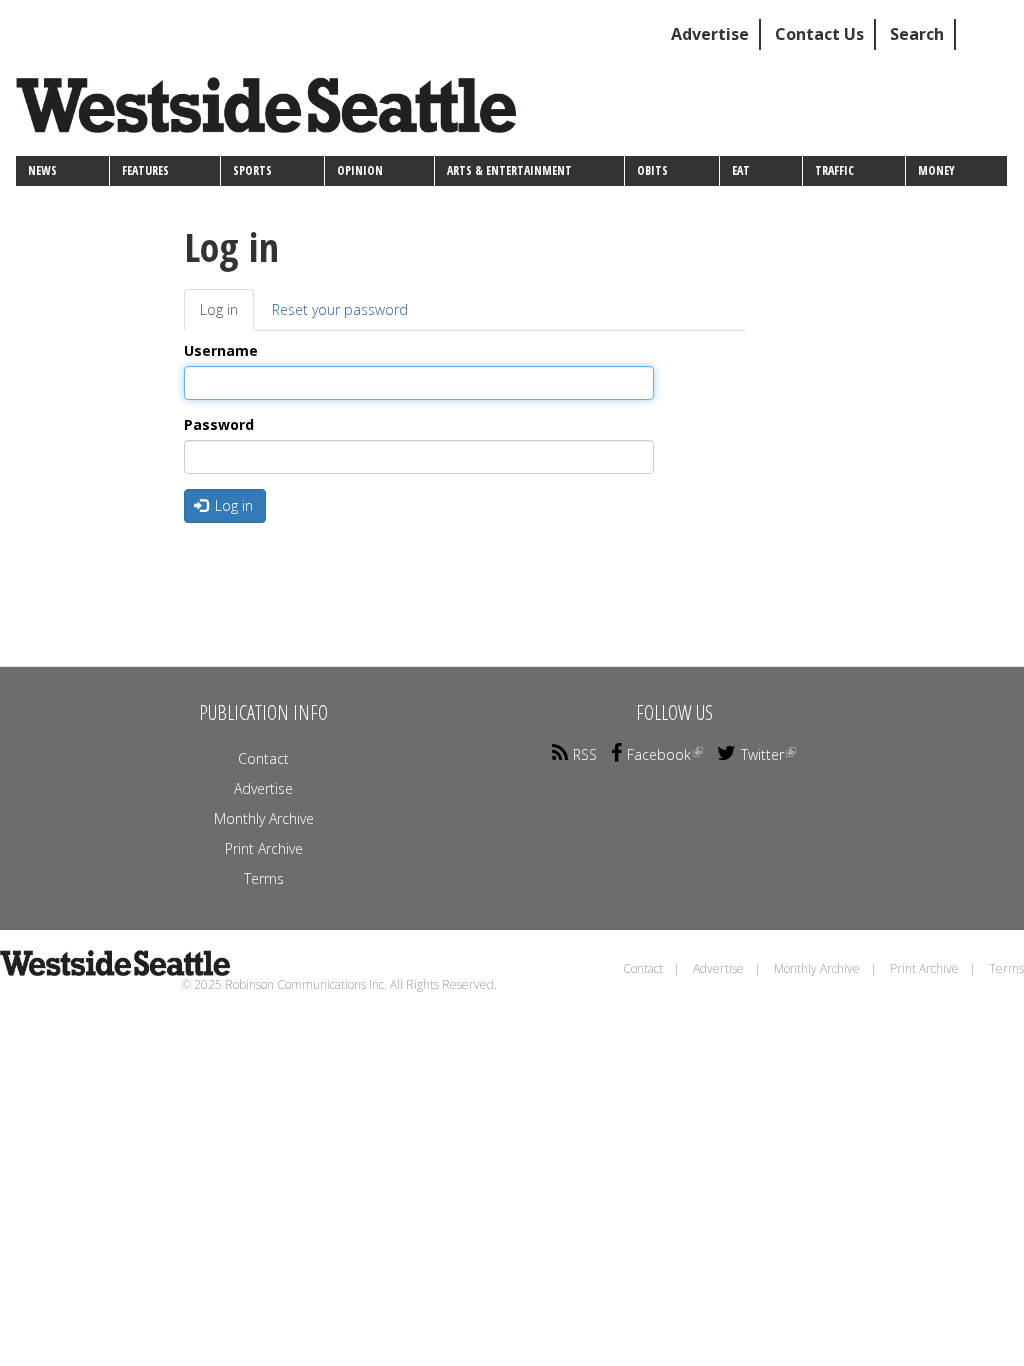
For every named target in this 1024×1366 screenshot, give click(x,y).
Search (917, 34)
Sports (252, 170)
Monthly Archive (264, 818)
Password (219, 424)
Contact (263, 758)
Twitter (762, 754)
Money (936, 170)
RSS (585, 754)
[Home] (273, 112)
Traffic (834, 170)
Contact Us (819, 34)
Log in (227, 315)
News (42, 170)
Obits (652, 170)
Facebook (659, 754)
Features (145, 170)
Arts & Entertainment (509, 170)
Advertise (710, 34)
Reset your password (340, 309)
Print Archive (264, 848)
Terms (264, 878)
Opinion (360, 170)
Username (221, 350)
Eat (741, 170)
